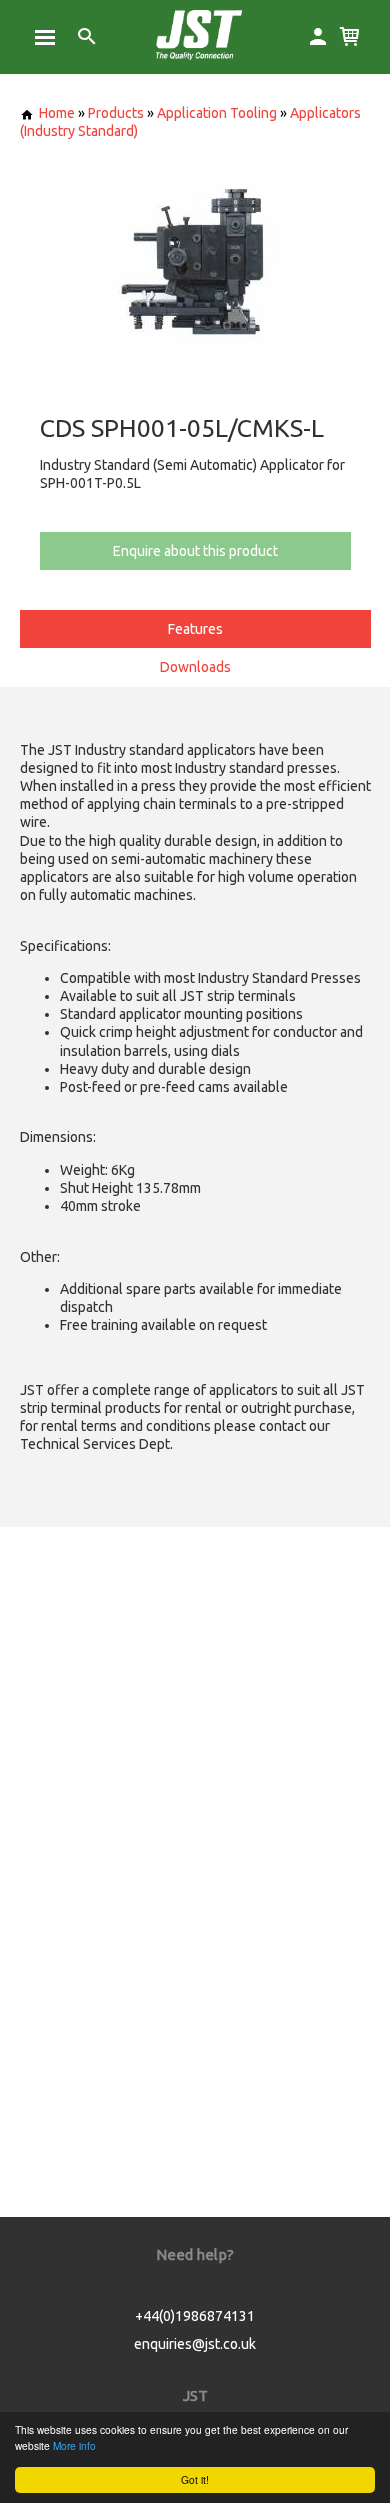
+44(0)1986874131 (195, 2316)
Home (57, 113)
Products (116, 113)
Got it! (195, 2479)
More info (74, 2445)
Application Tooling (217, 113)
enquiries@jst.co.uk (195, 2344)
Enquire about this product (195, 551)
